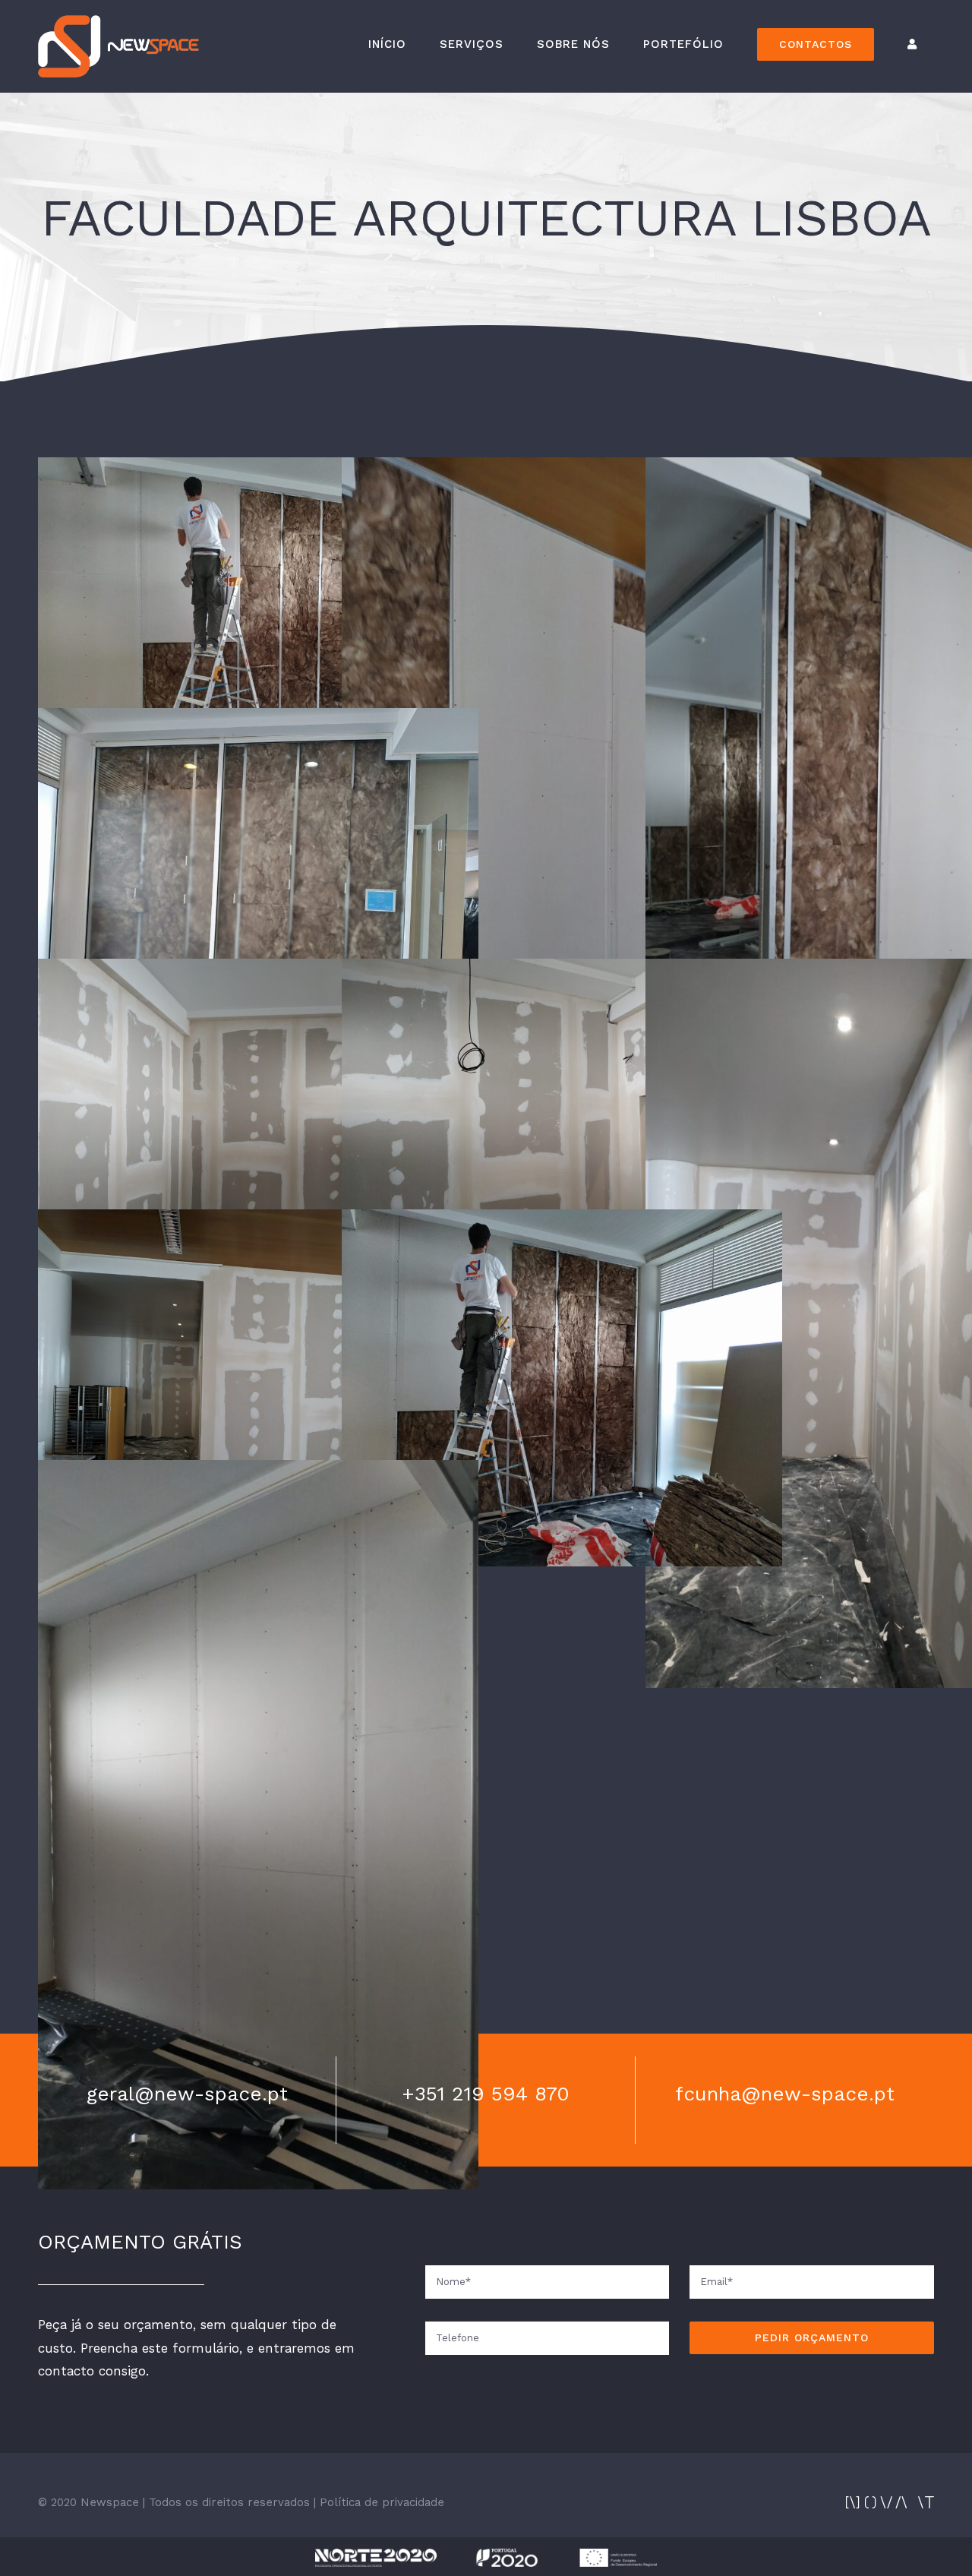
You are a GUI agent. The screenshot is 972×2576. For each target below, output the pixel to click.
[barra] (486, 2555)
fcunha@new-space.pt (785, 2094)
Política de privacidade (382, 2502)
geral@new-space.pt (187, 2094)
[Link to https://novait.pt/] (890, 2502)
